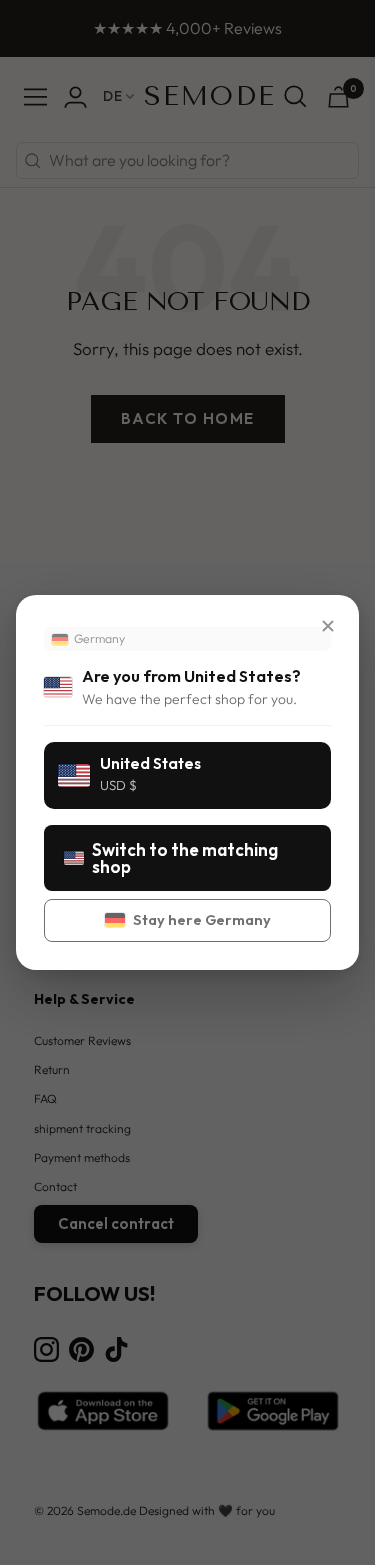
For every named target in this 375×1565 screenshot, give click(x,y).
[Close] (328, 626)
